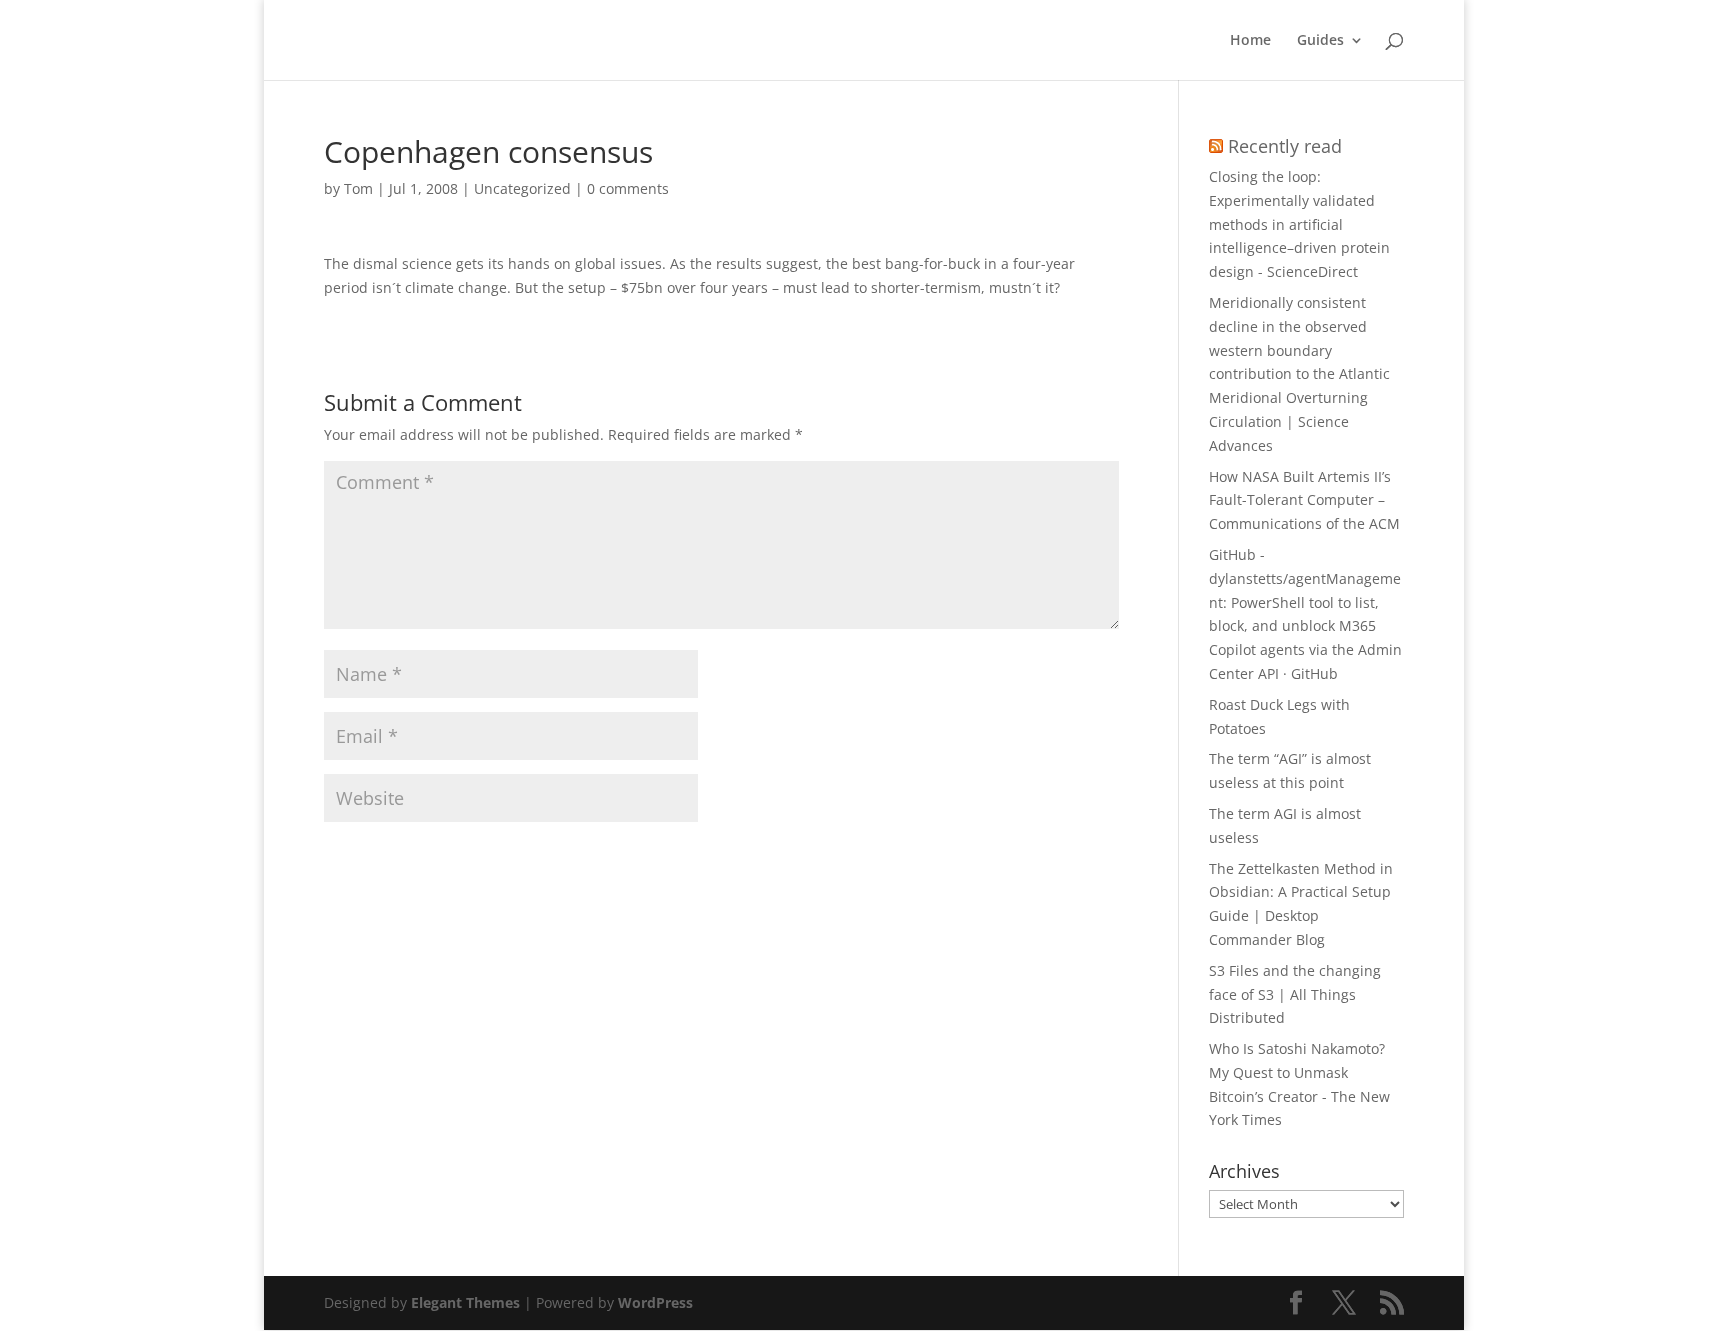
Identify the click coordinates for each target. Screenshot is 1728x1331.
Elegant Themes (465, 1302)
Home (1250, 41)
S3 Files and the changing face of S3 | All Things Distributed (1295, 994)
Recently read (1285, 146)
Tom (358, 188)
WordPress (655, 1302)
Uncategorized (522, 188)
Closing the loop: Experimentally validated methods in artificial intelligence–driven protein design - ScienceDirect (1299, 224)
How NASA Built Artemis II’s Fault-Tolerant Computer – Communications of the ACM (1304, 500)
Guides (1320, 41)
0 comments (628, 188)
